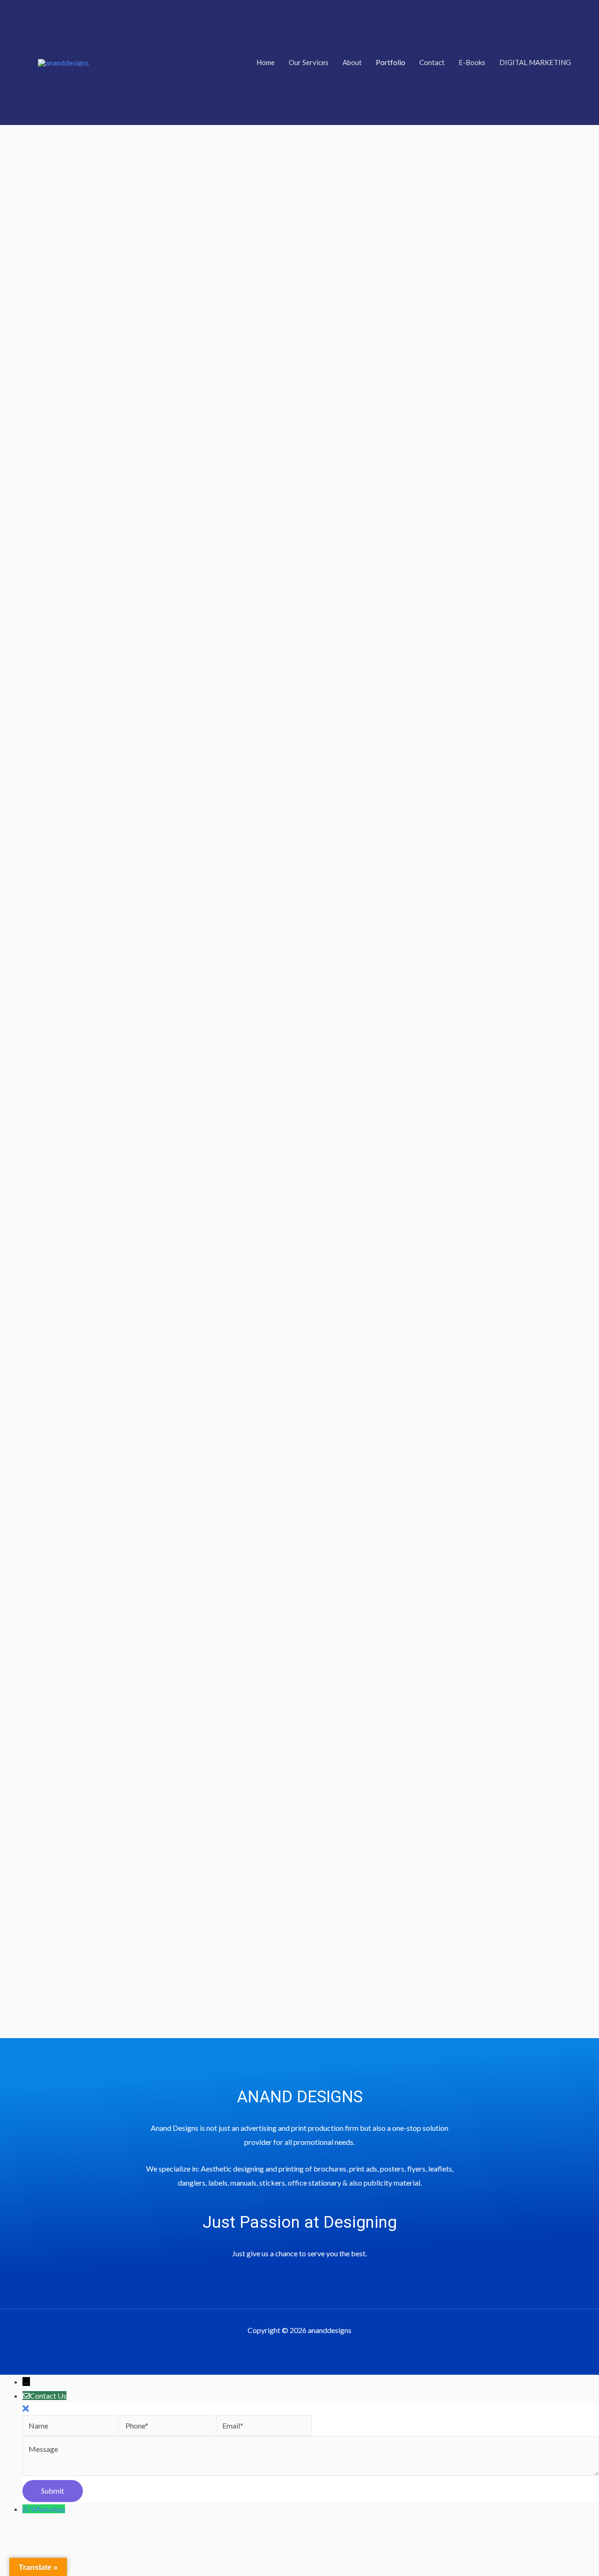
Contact (432, 62)
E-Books (472, 62)
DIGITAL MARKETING (535, 62)
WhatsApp (48, 2509)
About (352, 62)
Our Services (309, 62)
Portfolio (391, 62)
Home (266, 62)
